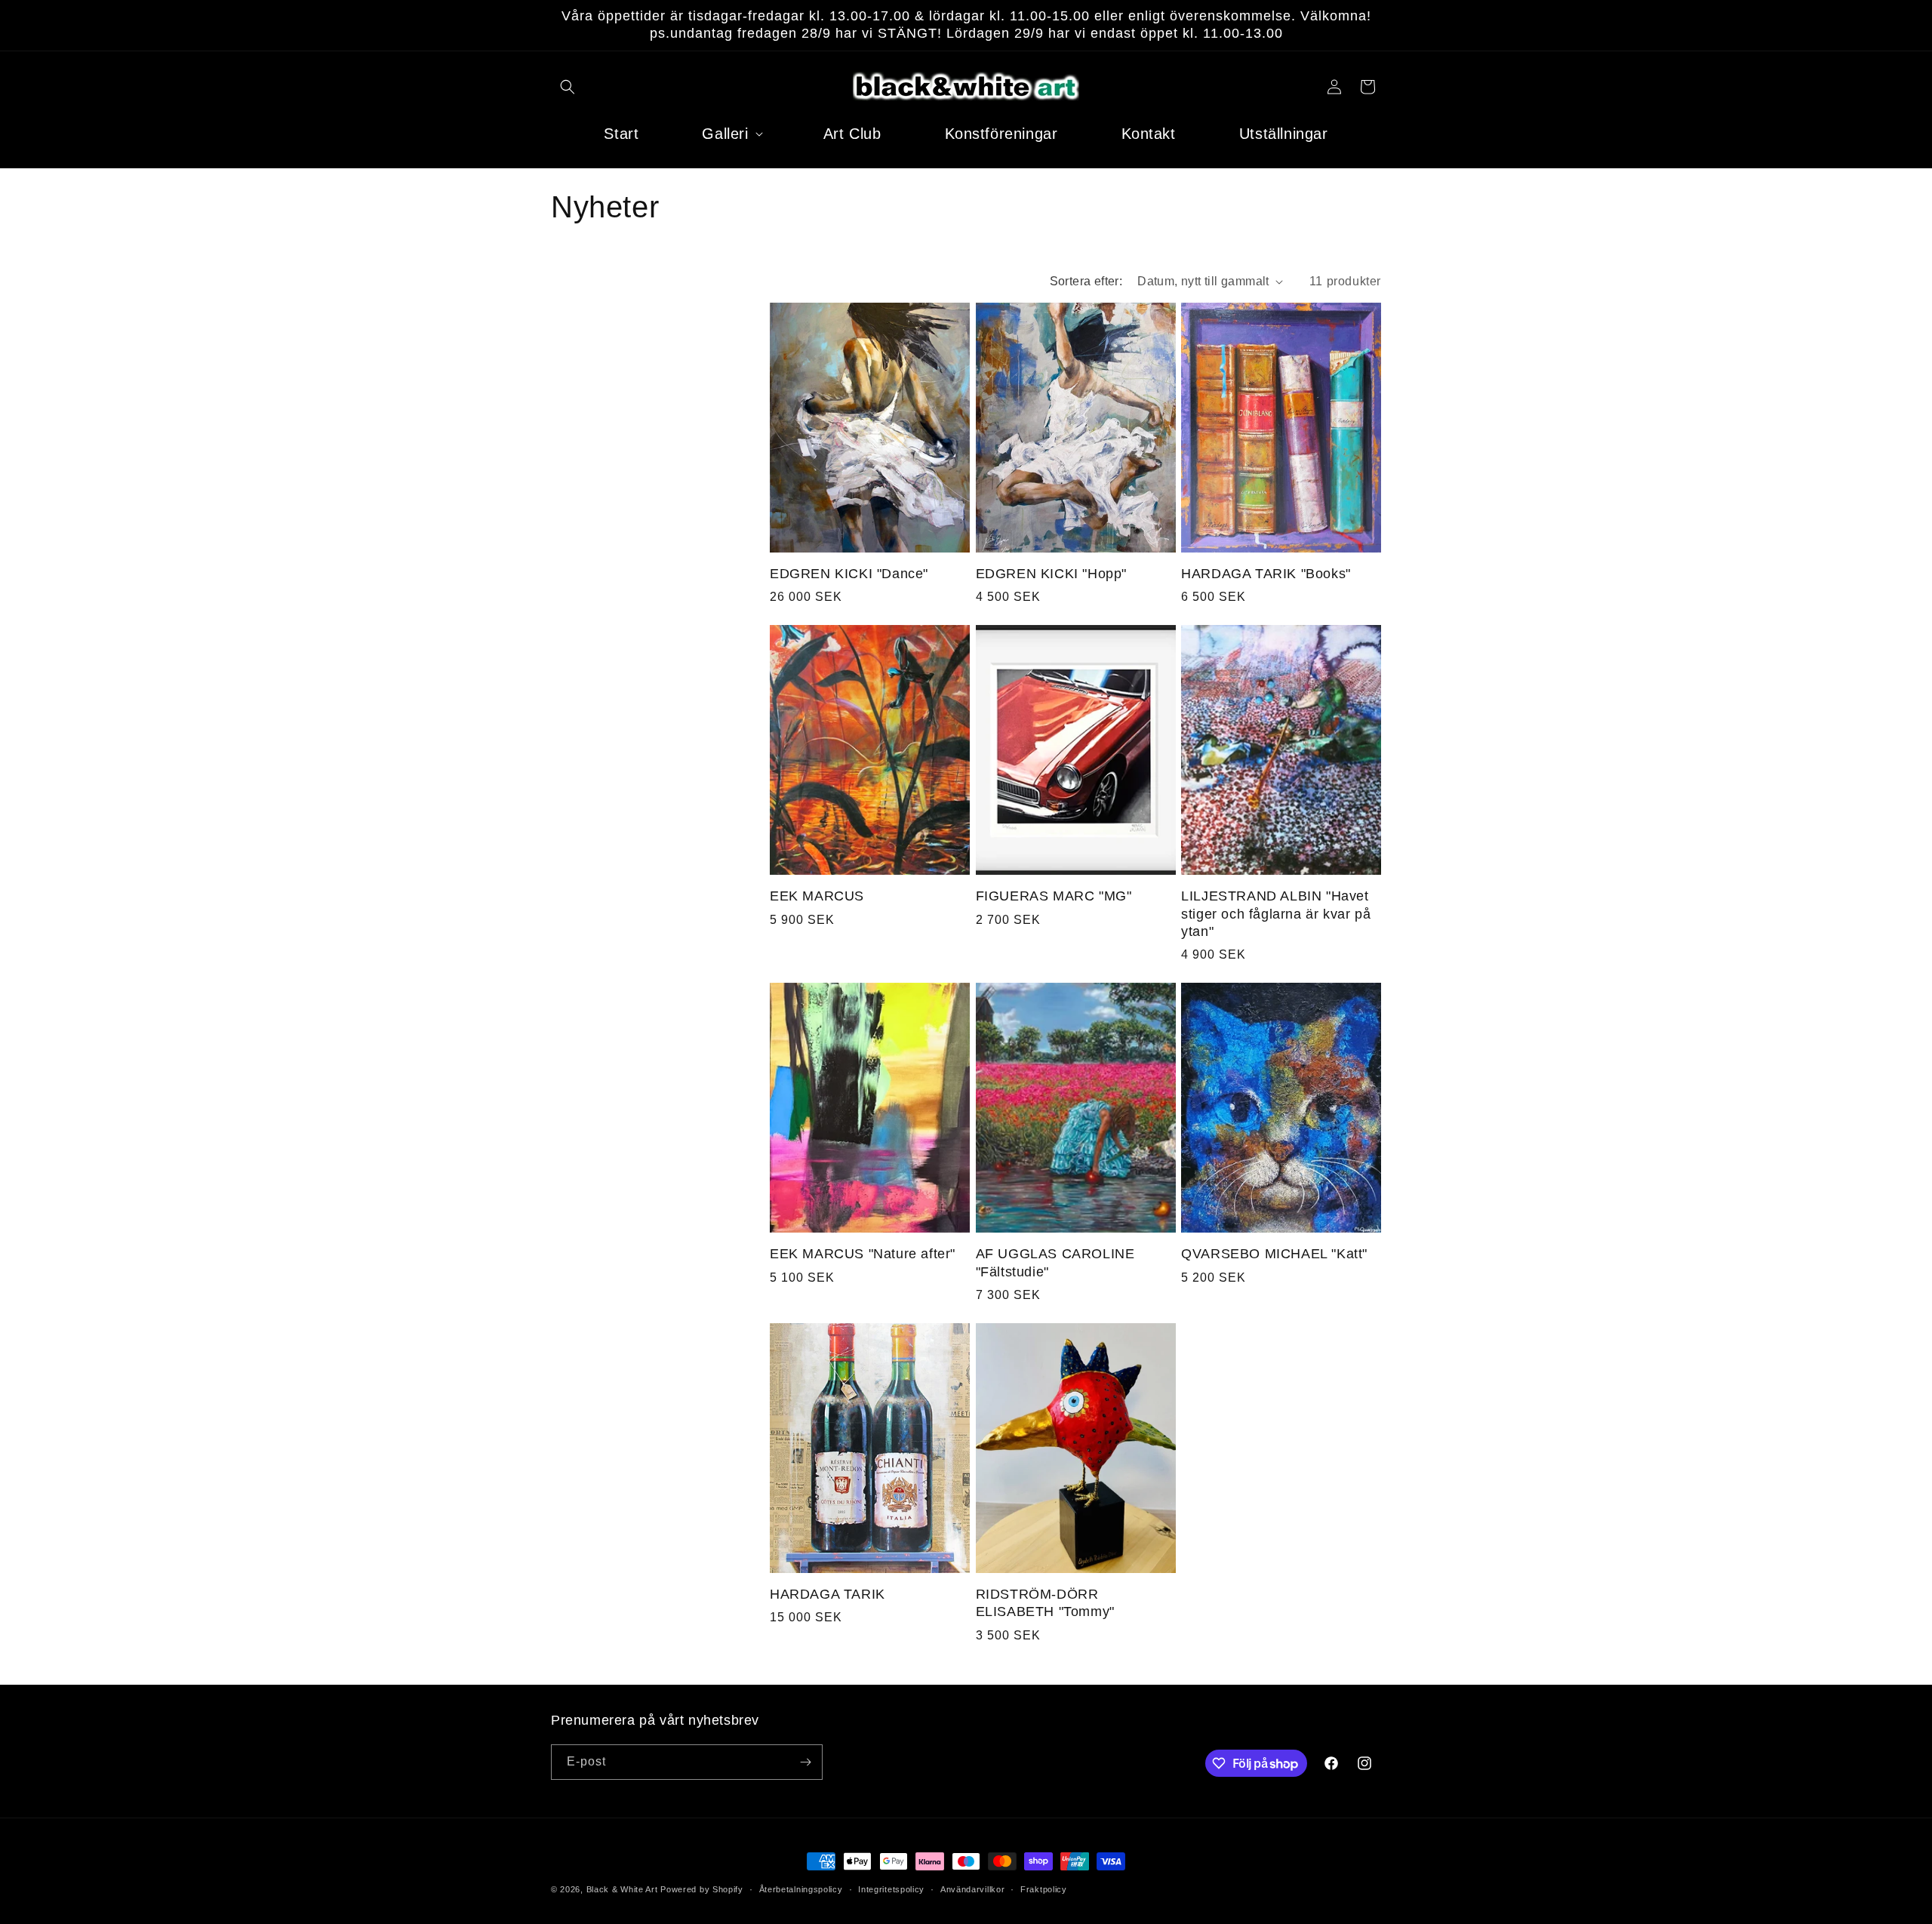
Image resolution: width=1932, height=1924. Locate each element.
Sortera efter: (1086, 281)
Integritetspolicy (891, 1889)
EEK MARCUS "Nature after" (863, 1254)
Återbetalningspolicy (801, 1889)
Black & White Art (622, 1889)
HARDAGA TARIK (828, 1594)
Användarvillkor (973, 1889)
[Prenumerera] (805, 1762)
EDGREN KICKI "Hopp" (1051, 574)
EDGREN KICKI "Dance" (849, 574)
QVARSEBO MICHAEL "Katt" (1274, 1254)
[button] (568, 87)
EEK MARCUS (817, 896)
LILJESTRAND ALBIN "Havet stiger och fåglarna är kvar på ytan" (1276, 914)
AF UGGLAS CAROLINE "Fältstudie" (1055, 1262)
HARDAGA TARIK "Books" (1266, 574)
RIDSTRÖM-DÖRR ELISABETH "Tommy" (1045, 1603)
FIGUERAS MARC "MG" (1054, 896)
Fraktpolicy (1044, 1889)
